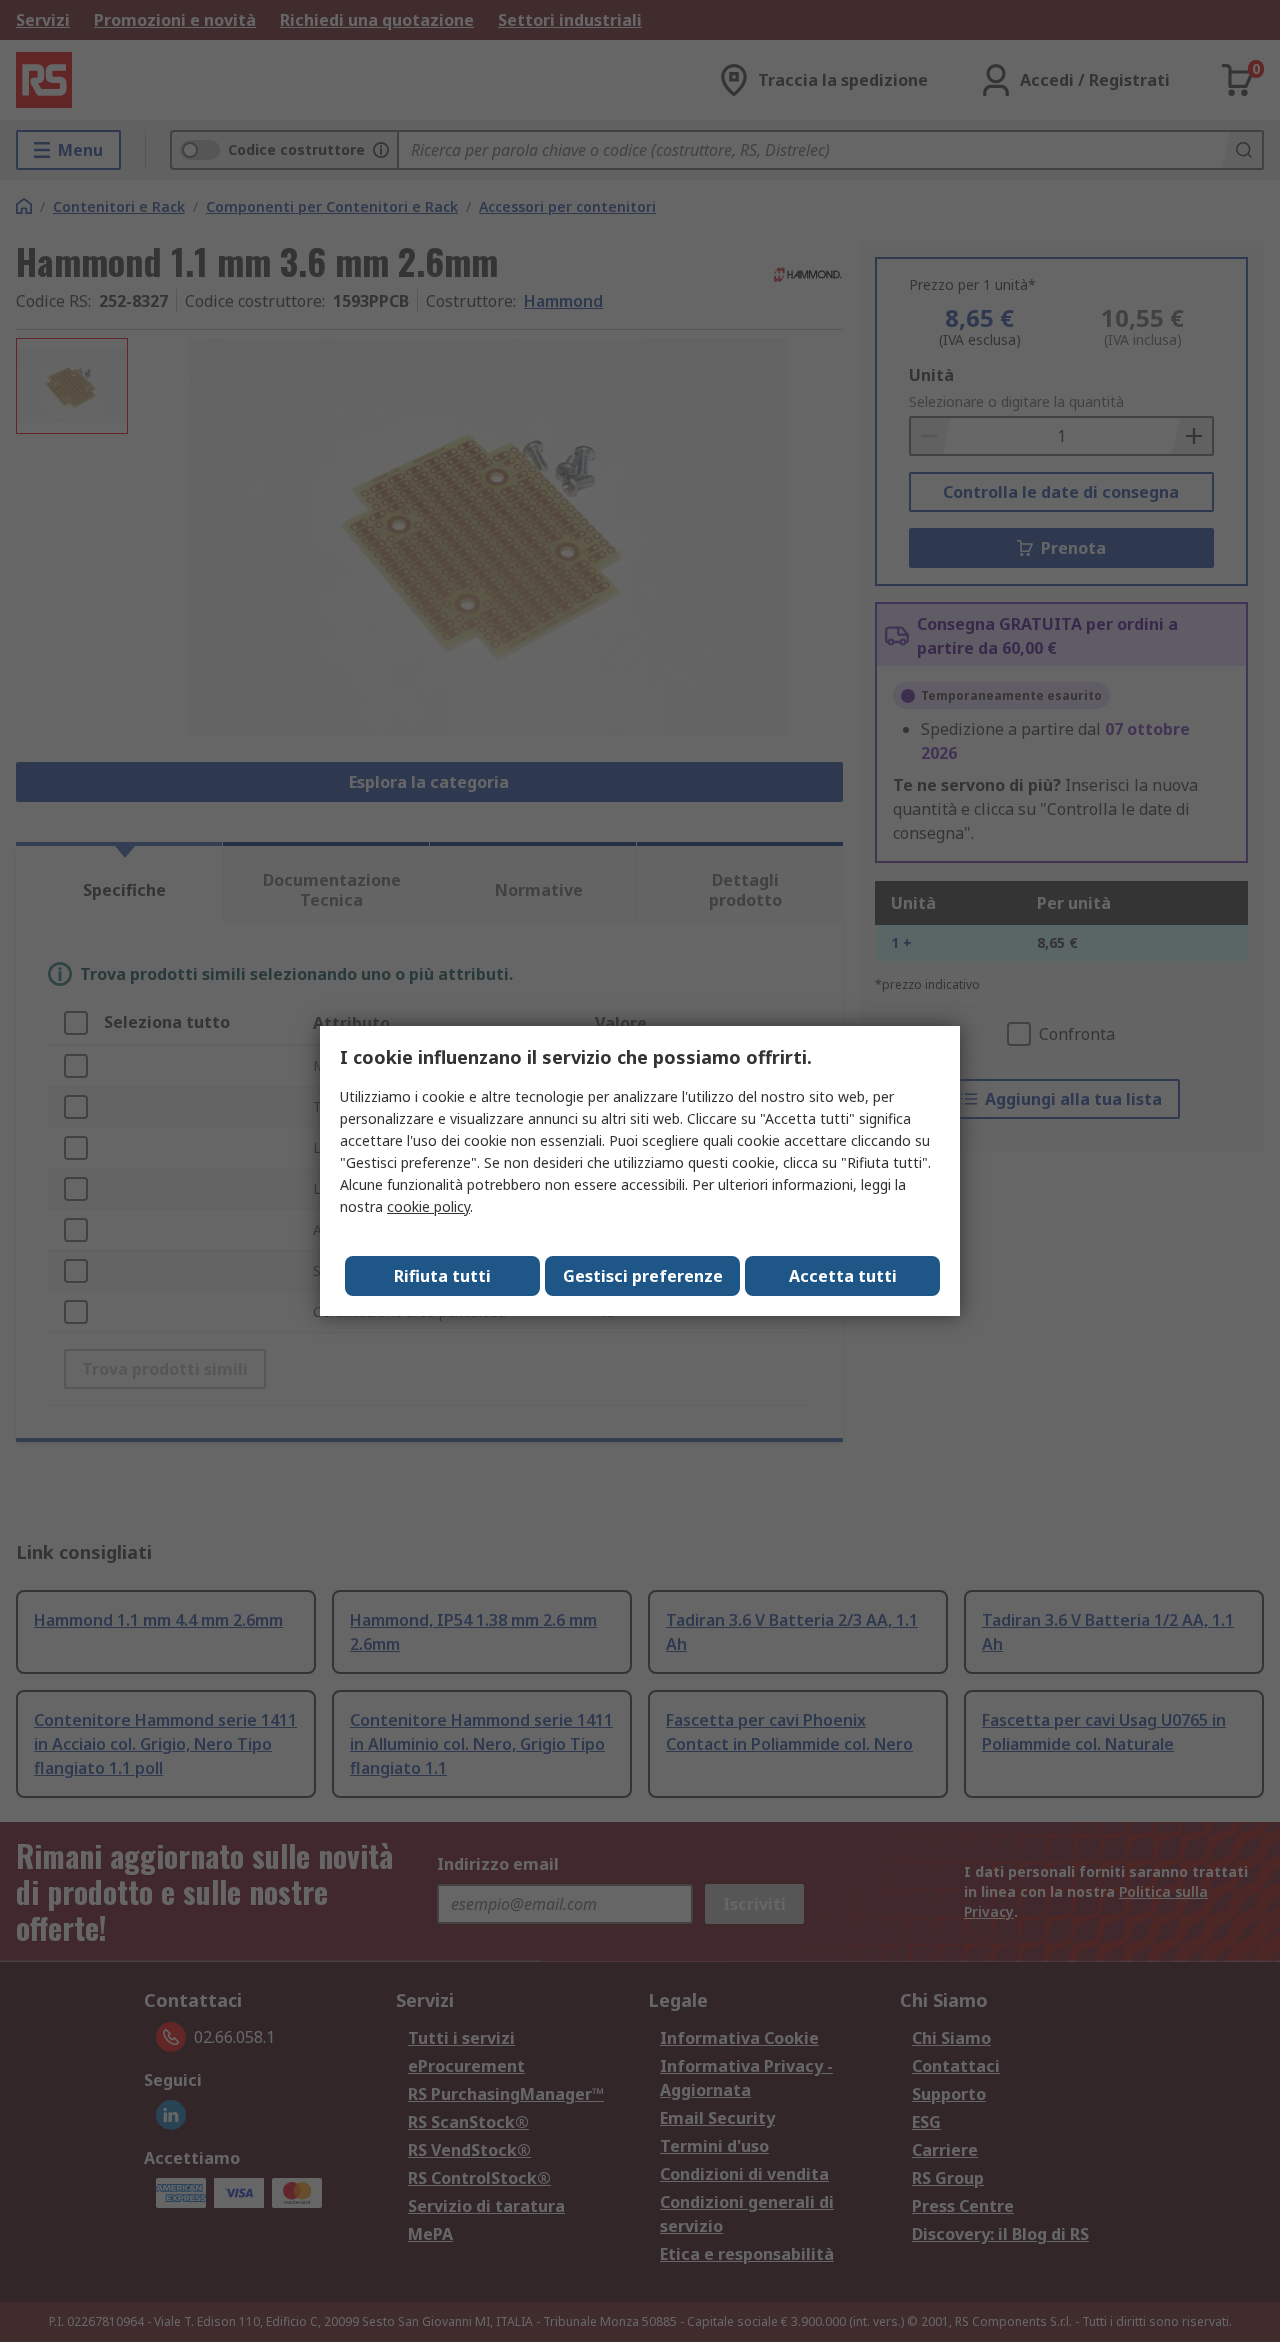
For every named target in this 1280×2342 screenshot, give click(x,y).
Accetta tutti (843, 1276)
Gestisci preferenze (643, 1276)
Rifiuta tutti (442, 1276)
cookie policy (428, 1206)
